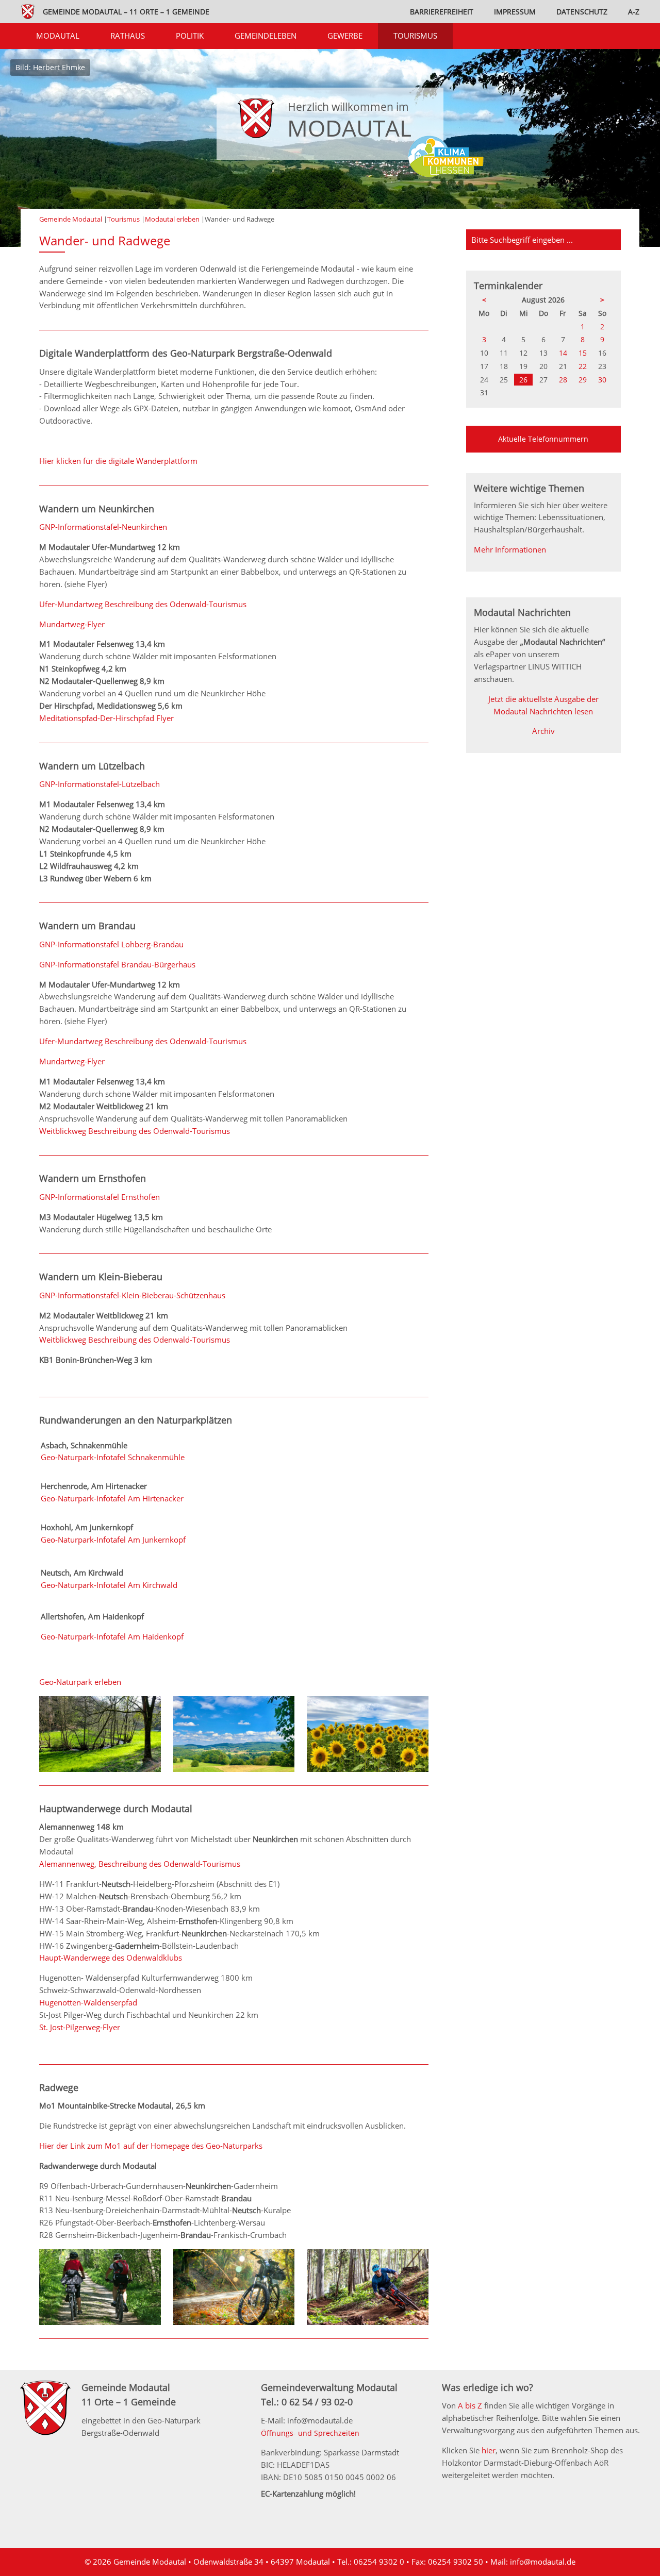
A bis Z (470, 2405)
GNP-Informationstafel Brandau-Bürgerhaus (117, 964)
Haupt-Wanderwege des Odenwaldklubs (111, 1958)
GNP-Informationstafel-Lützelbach (100, 784)
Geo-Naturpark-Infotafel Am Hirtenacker (112, 1498)
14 (563, 353)
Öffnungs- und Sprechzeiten (310, 2433)
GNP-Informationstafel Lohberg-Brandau (111, 944)
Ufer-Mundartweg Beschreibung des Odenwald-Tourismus (143, 604)
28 (563, 380)
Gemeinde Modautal (71, 219)
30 (602, 380)
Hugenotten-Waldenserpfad (88, 2002)
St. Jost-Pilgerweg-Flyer (80, 2027)
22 (583, 366)
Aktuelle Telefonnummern (543, 439)
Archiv (543, 731)
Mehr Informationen (510, 549)
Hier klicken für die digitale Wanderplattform (118, 461)
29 (583, 380)
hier (489, 2450)
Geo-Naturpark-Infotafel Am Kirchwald (109, 1585)
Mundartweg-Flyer (72, 624)
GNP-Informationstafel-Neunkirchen (103, 527)
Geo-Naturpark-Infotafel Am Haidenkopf (112, 1636)
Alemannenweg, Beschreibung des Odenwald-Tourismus (140, 1864)
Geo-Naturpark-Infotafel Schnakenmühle (113, 1457)
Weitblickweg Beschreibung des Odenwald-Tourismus (135, 1131)
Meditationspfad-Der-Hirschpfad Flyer (106, 718)
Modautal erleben (172, 219)
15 (583, 353)
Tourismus (123, 219)
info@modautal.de (543, 2562)
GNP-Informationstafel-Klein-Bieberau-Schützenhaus (132, 1295)
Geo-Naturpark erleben (80, 1682)
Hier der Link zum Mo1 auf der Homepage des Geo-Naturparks (151, 2146)
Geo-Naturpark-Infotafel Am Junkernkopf (113, 1540)
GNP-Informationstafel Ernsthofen (100, 1197)
